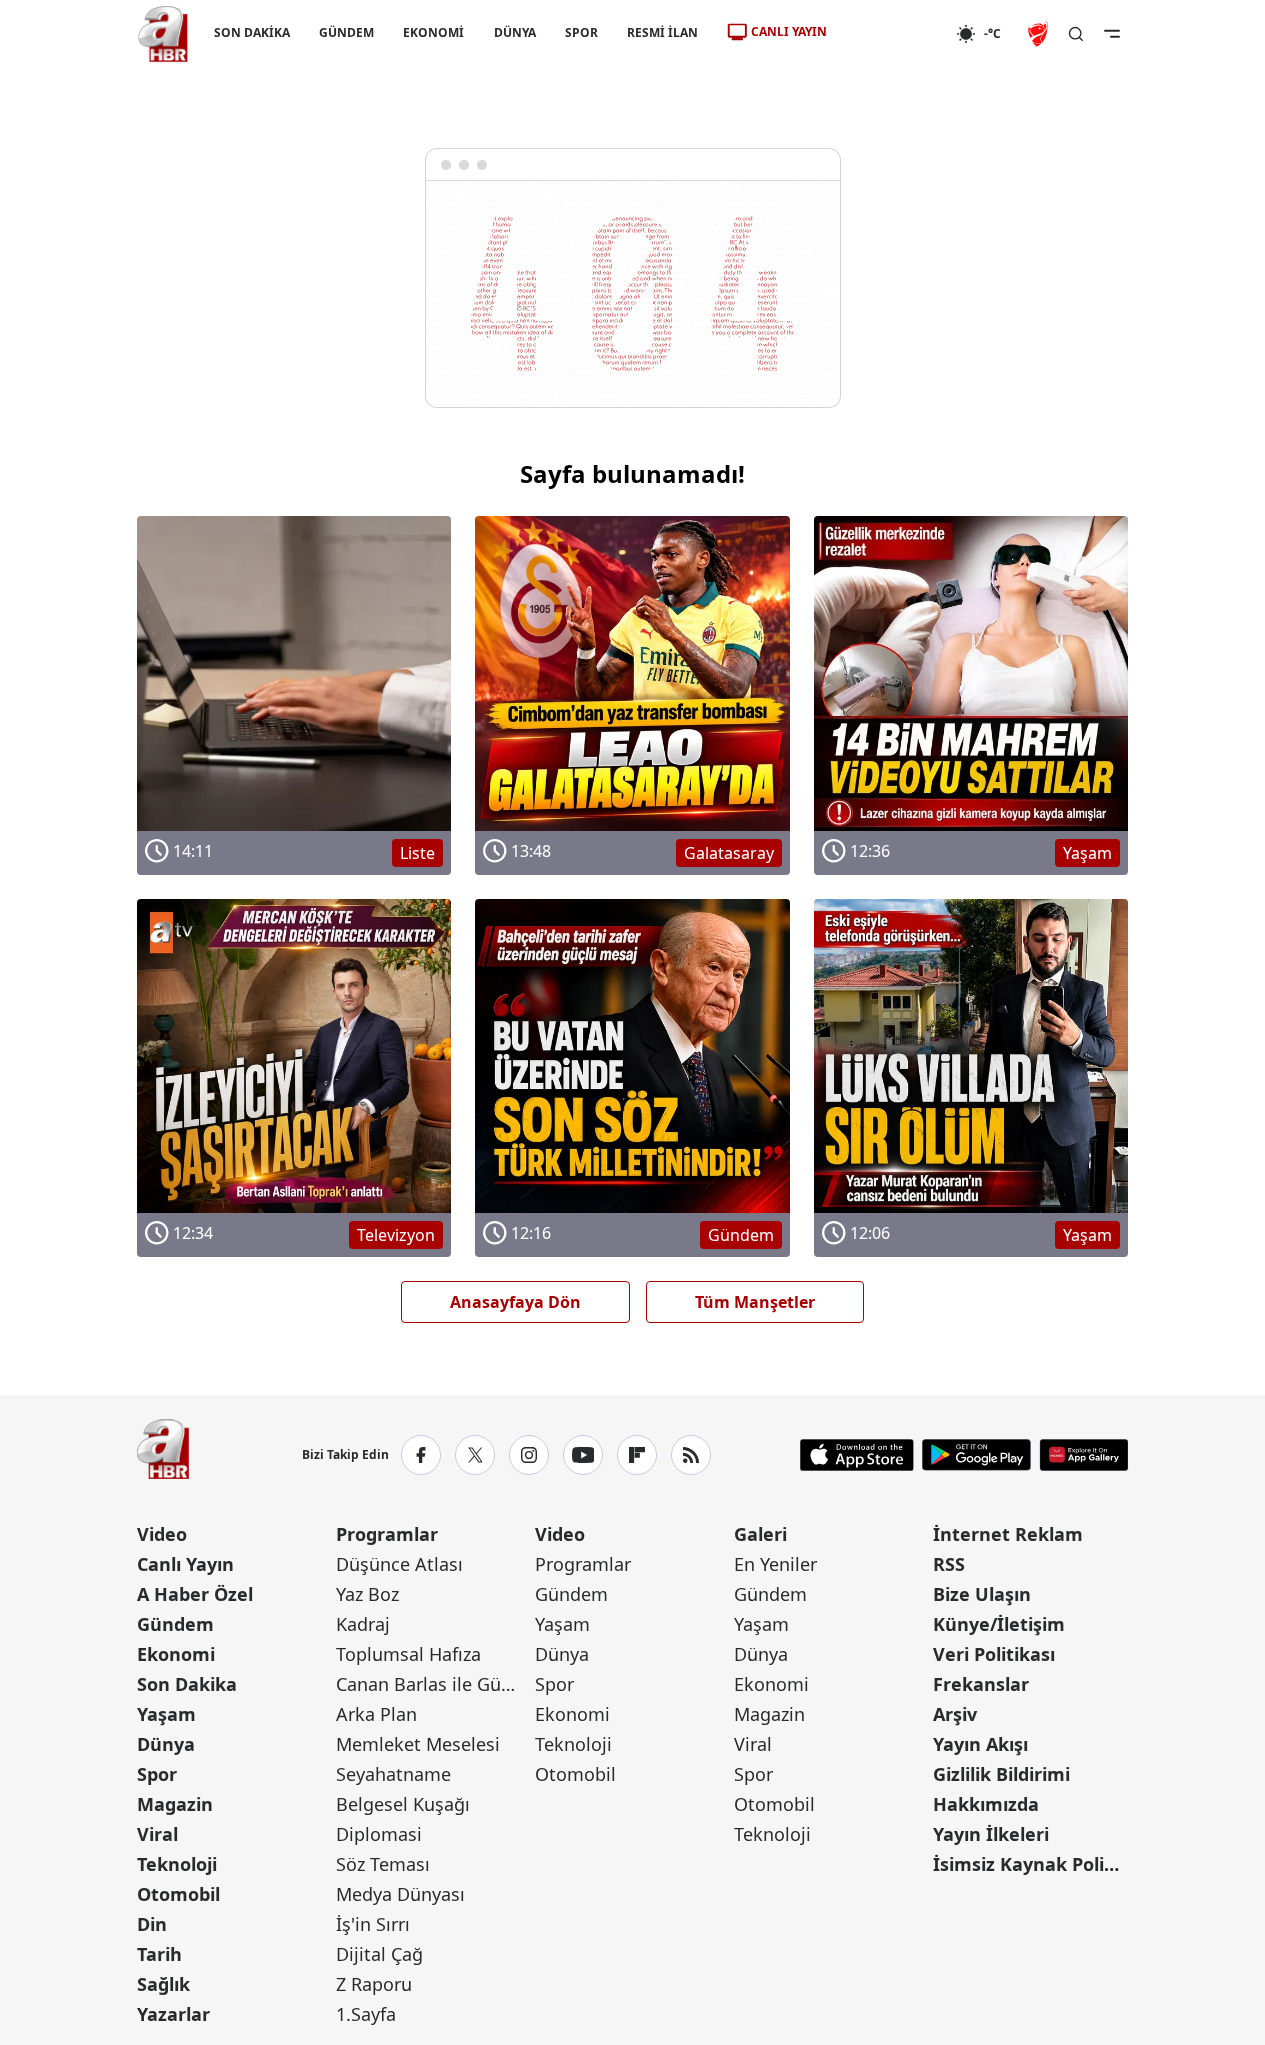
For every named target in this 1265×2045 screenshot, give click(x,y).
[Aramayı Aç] (1076, 34)
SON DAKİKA (252, 32)
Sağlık (163, 1984)
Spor (157, 1774)
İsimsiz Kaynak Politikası (1030, 1864)
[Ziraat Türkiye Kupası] (1040, 34)
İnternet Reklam (1008, 1534)
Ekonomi (176, 1654)
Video (162, 1534)
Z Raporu (374, 1984)
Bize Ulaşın (982, 1594)
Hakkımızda (986, 1804)
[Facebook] (421, 1455)
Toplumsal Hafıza (408, 1654)
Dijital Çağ (379, 1954)
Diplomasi (379, 1834)
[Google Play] (976, 1455)
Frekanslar (981, 1684)
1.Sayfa (366, 2014)
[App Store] (857, 1455)
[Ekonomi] (891, 34)
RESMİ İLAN (661, 32)
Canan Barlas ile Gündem (433, 1684)
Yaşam (166, 1714)
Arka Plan (376, 1714)
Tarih (159, 1954)
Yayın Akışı (980, 1744)
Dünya (166, 1744)
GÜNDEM (346, 32)
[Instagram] (529, 1455)
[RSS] (691, 1455)
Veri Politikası (994, 1654)
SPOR (580, 32)
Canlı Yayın (185, 1564)
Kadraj (363, 1624)
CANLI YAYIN (789, 31)
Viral (157, 1834)
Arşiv (955, 1714)
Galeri (760, 1534)
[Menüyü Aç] (1112, 34)
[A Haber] (163, 34)
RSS (949, 1564)
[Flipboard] (637, 1455)
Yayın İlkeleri (991, 1834)
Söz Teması (383, 1864)
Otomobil (178, 1894)
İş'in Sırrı (373, 1924)
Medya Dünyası (400, 1894)
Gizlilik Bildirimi (1001, 1774)
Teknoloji (177, 1864)
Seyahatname (393, 1774)
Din (152, 1924)
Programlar (387, 1534)
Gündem (175, 1624)
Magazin (175, 1804)
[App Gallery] (1083, 1455)
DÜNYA (514, 32)
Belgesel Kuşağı (403, 1804)
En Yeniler (775, 1564)
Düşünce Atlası (399, 1564)
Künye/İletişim (999, 1624)
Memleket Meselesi (418, 1744)
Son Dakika (187, 1684)
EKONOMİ (433, 32)
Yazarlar (173, 2014)
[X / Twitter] (475, 1455)
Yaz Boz (367, 1594)
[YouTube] (583, 1455)
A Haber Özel (195, 1594)
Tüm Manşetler (755, 1302)
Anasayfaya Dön (515, 1302)
